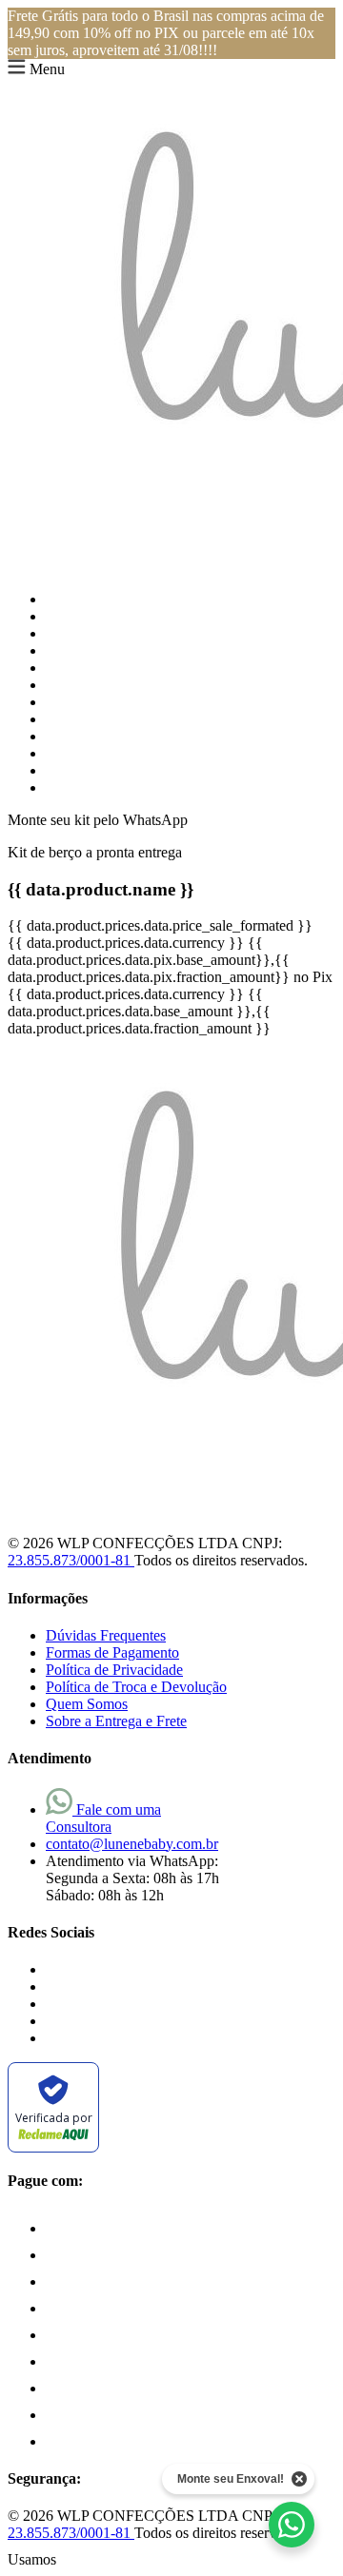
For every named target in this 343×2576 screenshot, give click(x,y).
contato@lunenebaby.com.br (132, 1844)
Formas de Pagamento (112, 1652)
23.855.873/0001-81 (71, 1560)
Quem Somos (87, 1704)
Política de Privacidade (114, 1670)
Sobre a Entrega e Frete (116, 1721)
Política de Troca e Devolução (136, 1687)
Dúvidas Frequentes (106, 1635)
